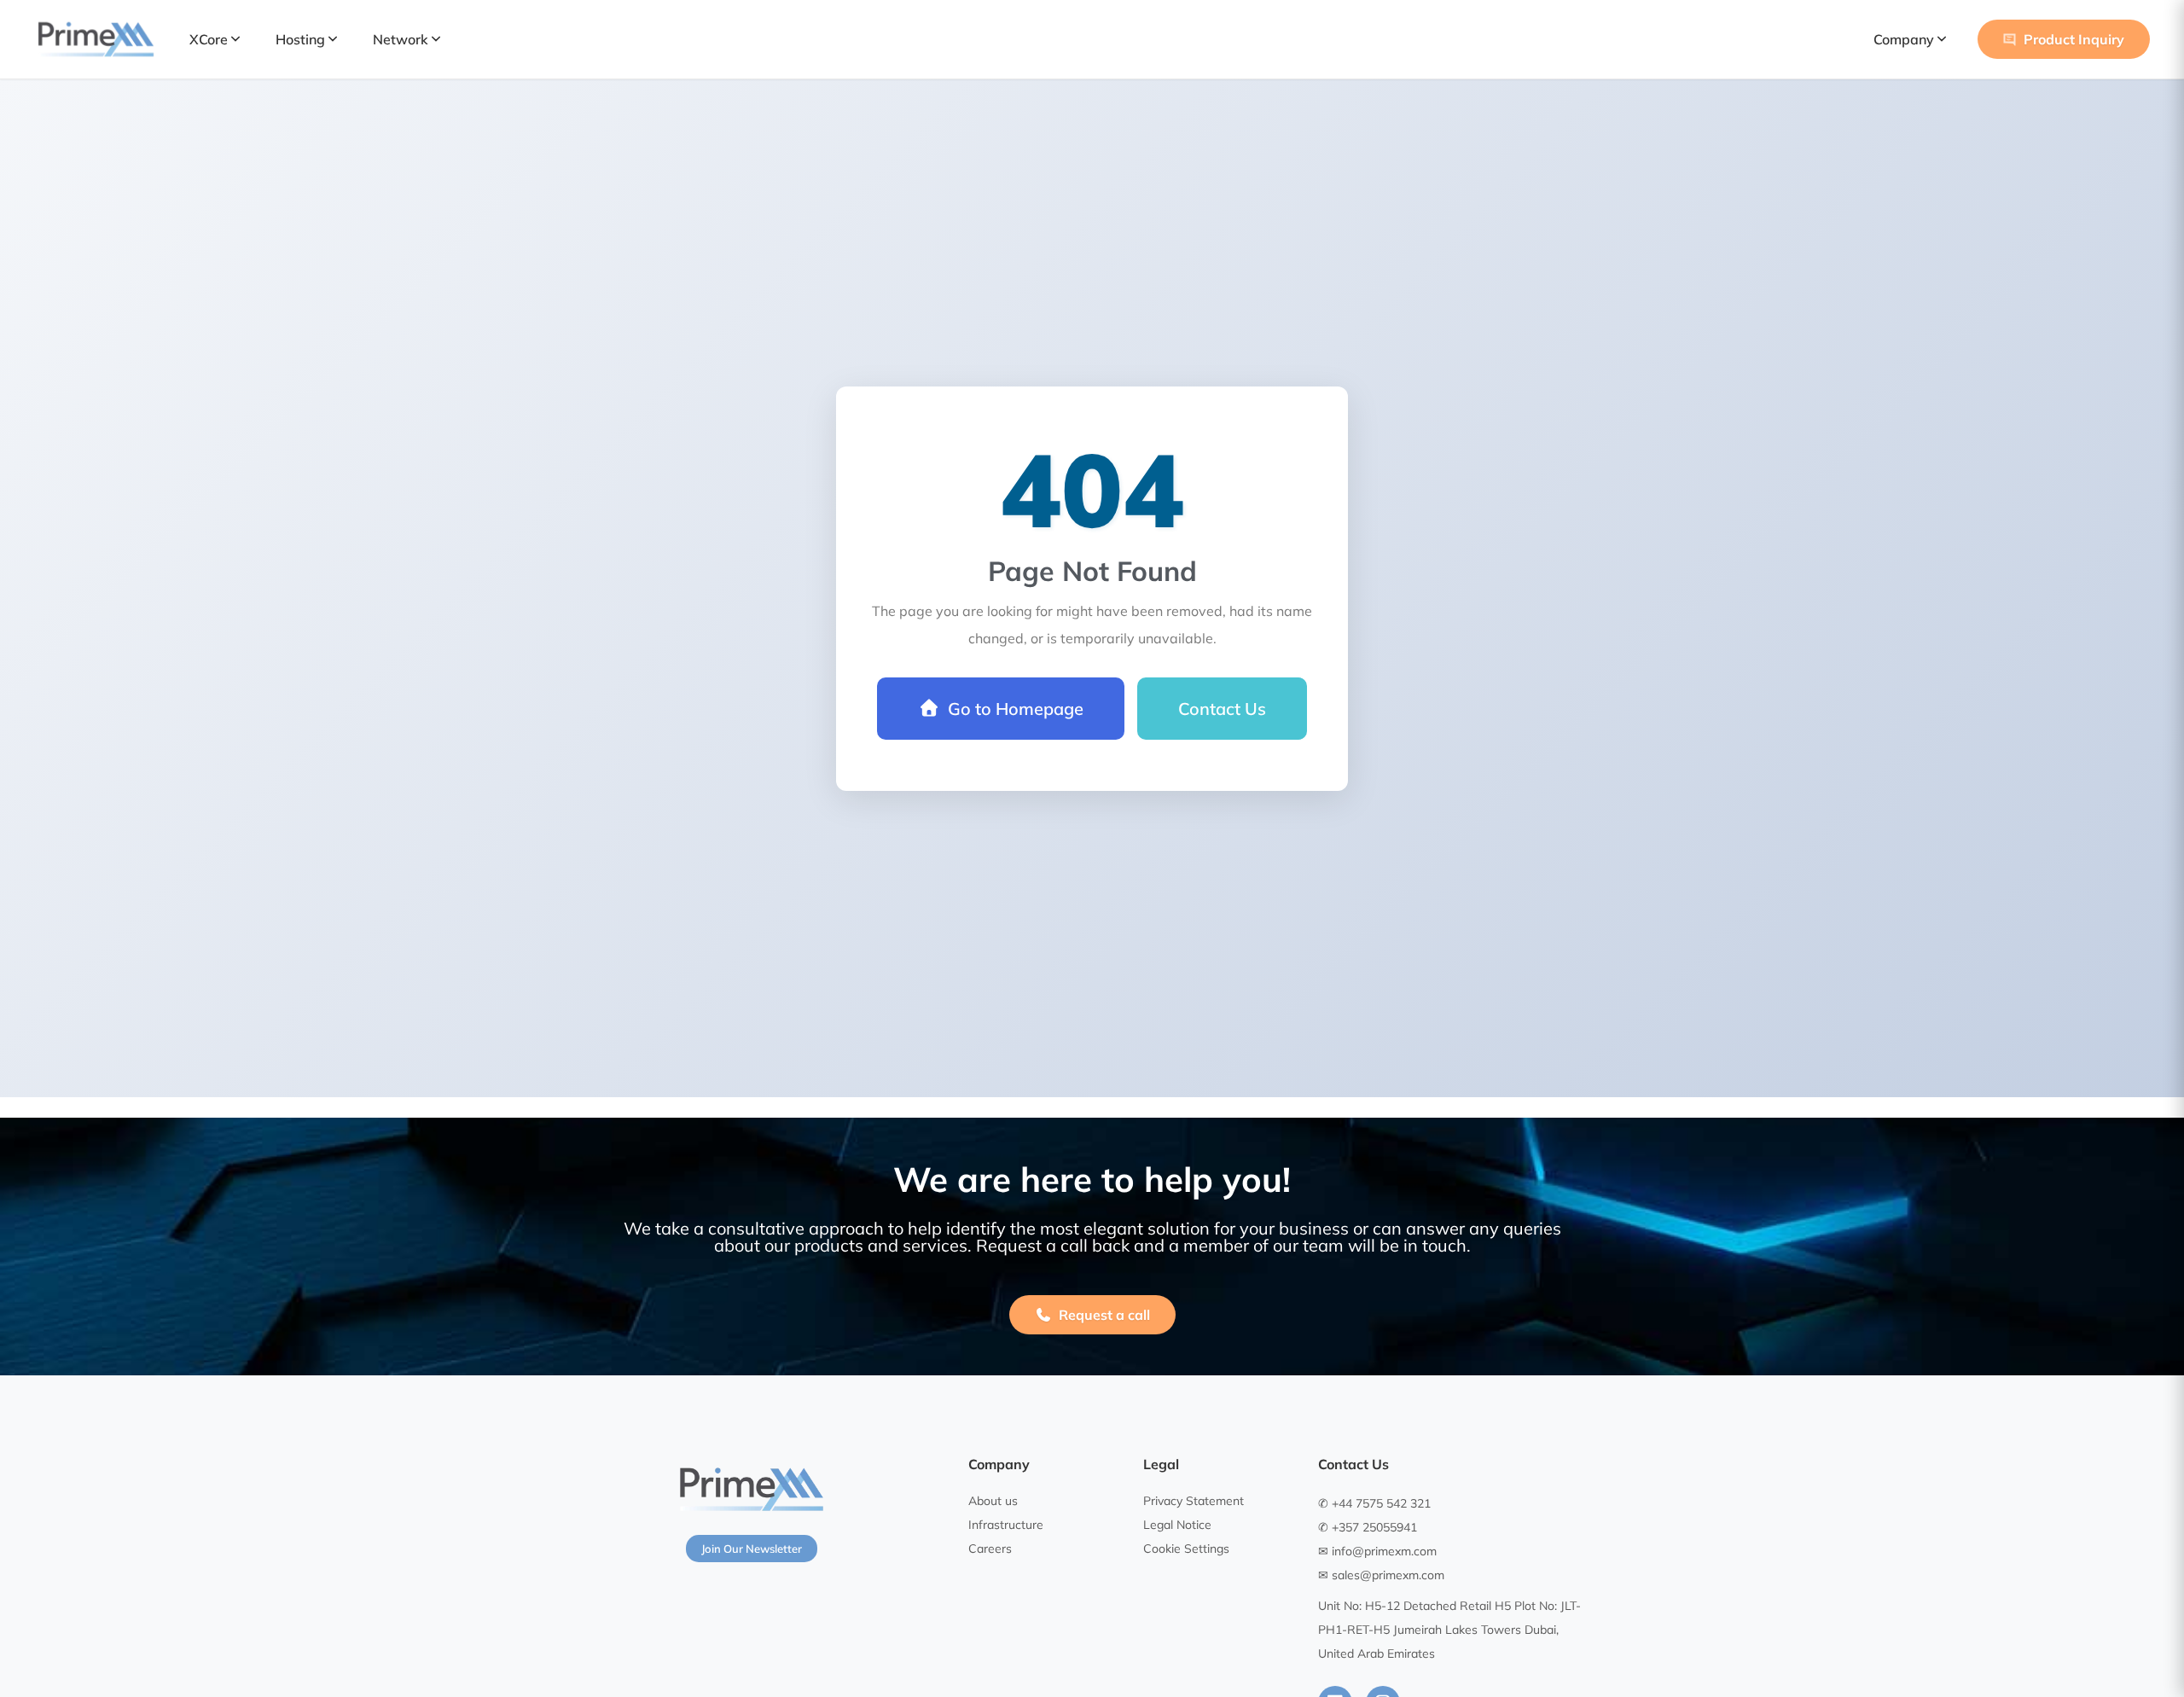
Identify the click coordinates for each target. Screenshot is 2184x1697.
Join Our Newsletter (752, 1549)
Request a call (1104, 1315)
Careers (990, 1549)
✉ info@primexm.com (1377, 1551)
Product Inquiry (2074, 39)
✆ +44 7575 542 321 (1374, 1503)
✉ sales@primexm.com (1381, 1575)
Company (1904, 39)
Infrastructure (1006, 1525)
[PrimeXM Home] (96, 39)
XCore (209, 39)
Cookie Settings (1186, 1549)
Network (401, 39)
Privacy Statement (1194, 1501)
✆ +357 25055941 (1368, 1527)
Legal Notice (1177, 1525)
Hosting (300, 39)
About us (993, 1501)
